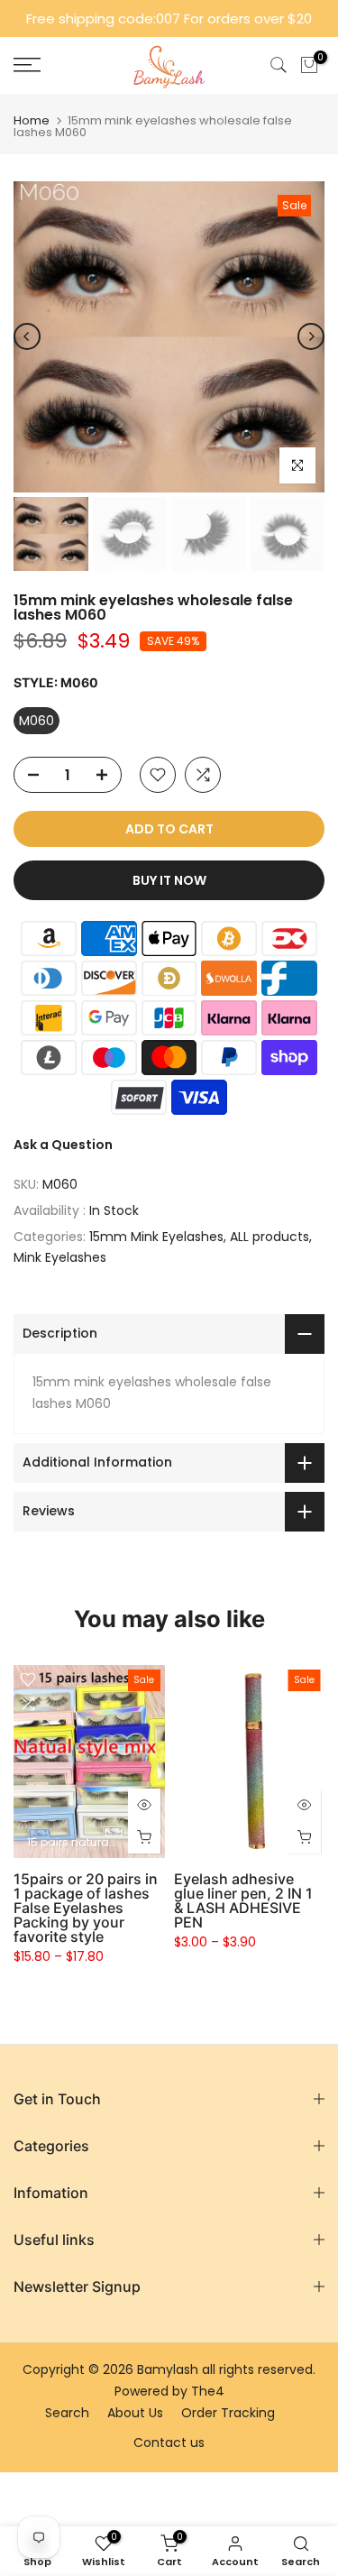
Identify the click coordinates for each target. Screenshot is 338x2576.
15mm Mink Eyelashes (156, 1237)
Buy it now (169, 880)
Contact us (169, 2443)
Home (32, 120)
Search (67, 2413)
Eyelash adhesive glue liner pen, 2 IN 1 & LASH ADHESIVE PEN (243, 1900)
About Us (135, 2413)
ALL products (269, 1237)
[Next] (311, 336)
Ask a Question (63, 1145)
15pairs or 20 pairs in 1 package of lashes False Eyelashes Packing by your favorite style (86, 1908)
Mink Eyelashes (60, 1257)
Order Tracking (228, 2413)
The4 (208, 2391)
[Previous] (27, 336)
